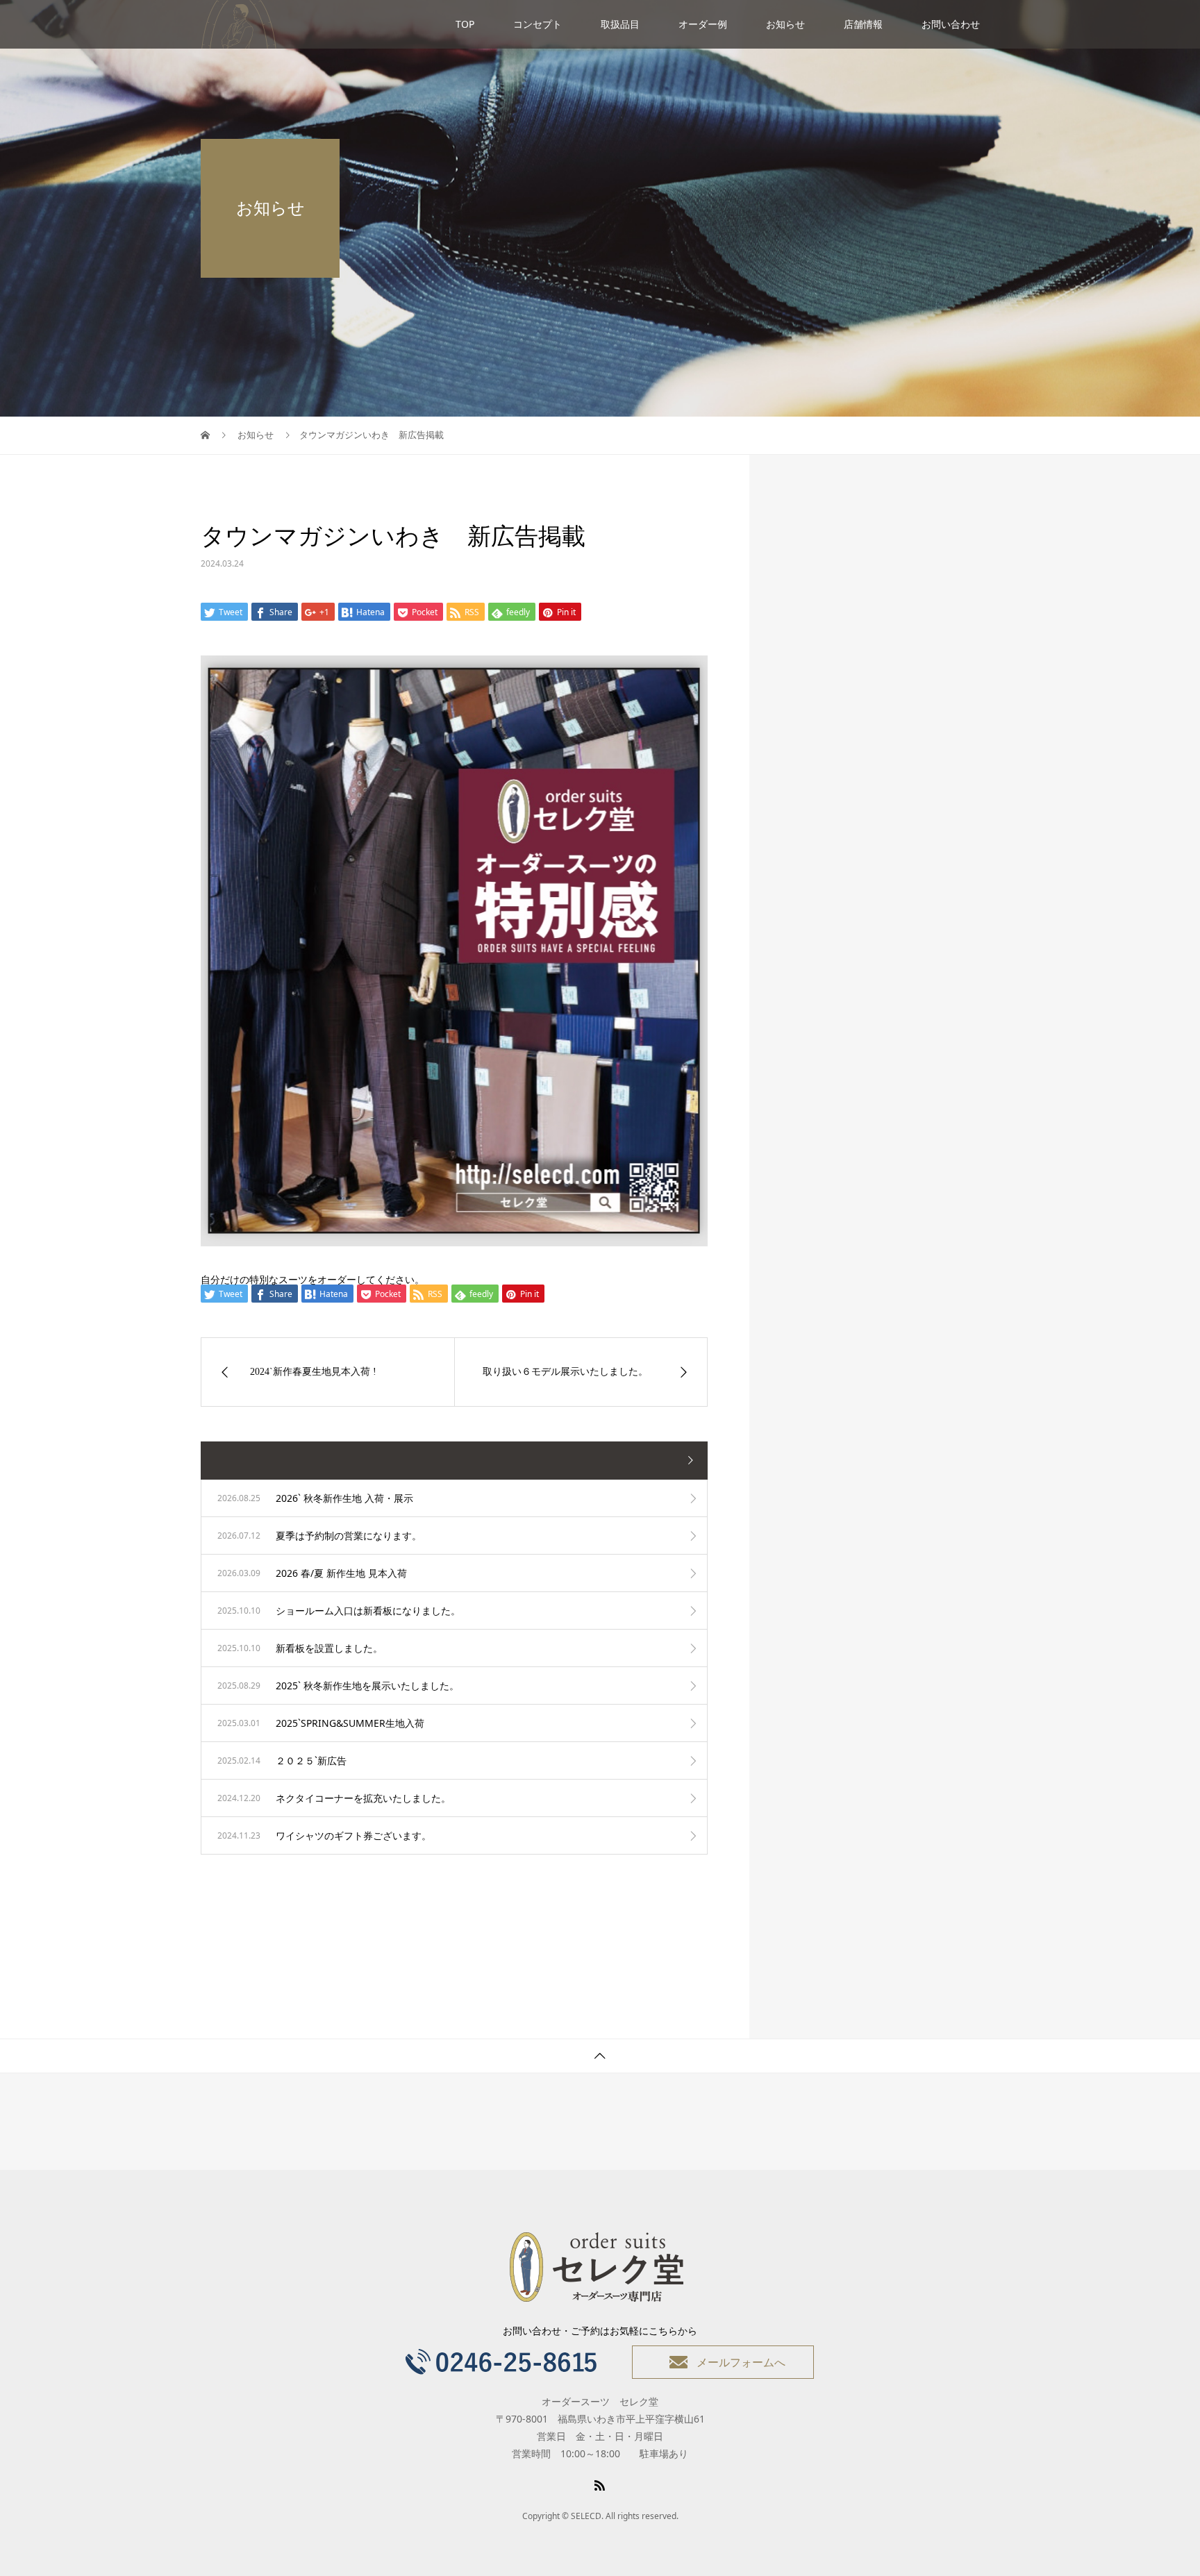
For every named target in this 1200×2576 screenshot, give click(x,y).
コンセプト (537, 24)
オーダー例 (703, 24)
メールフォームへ (741, 2362)
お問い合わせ (951, 24)
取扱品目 (620, 24)
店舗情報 (863, 24)
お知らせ (785, 24)
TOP (465, 24)
